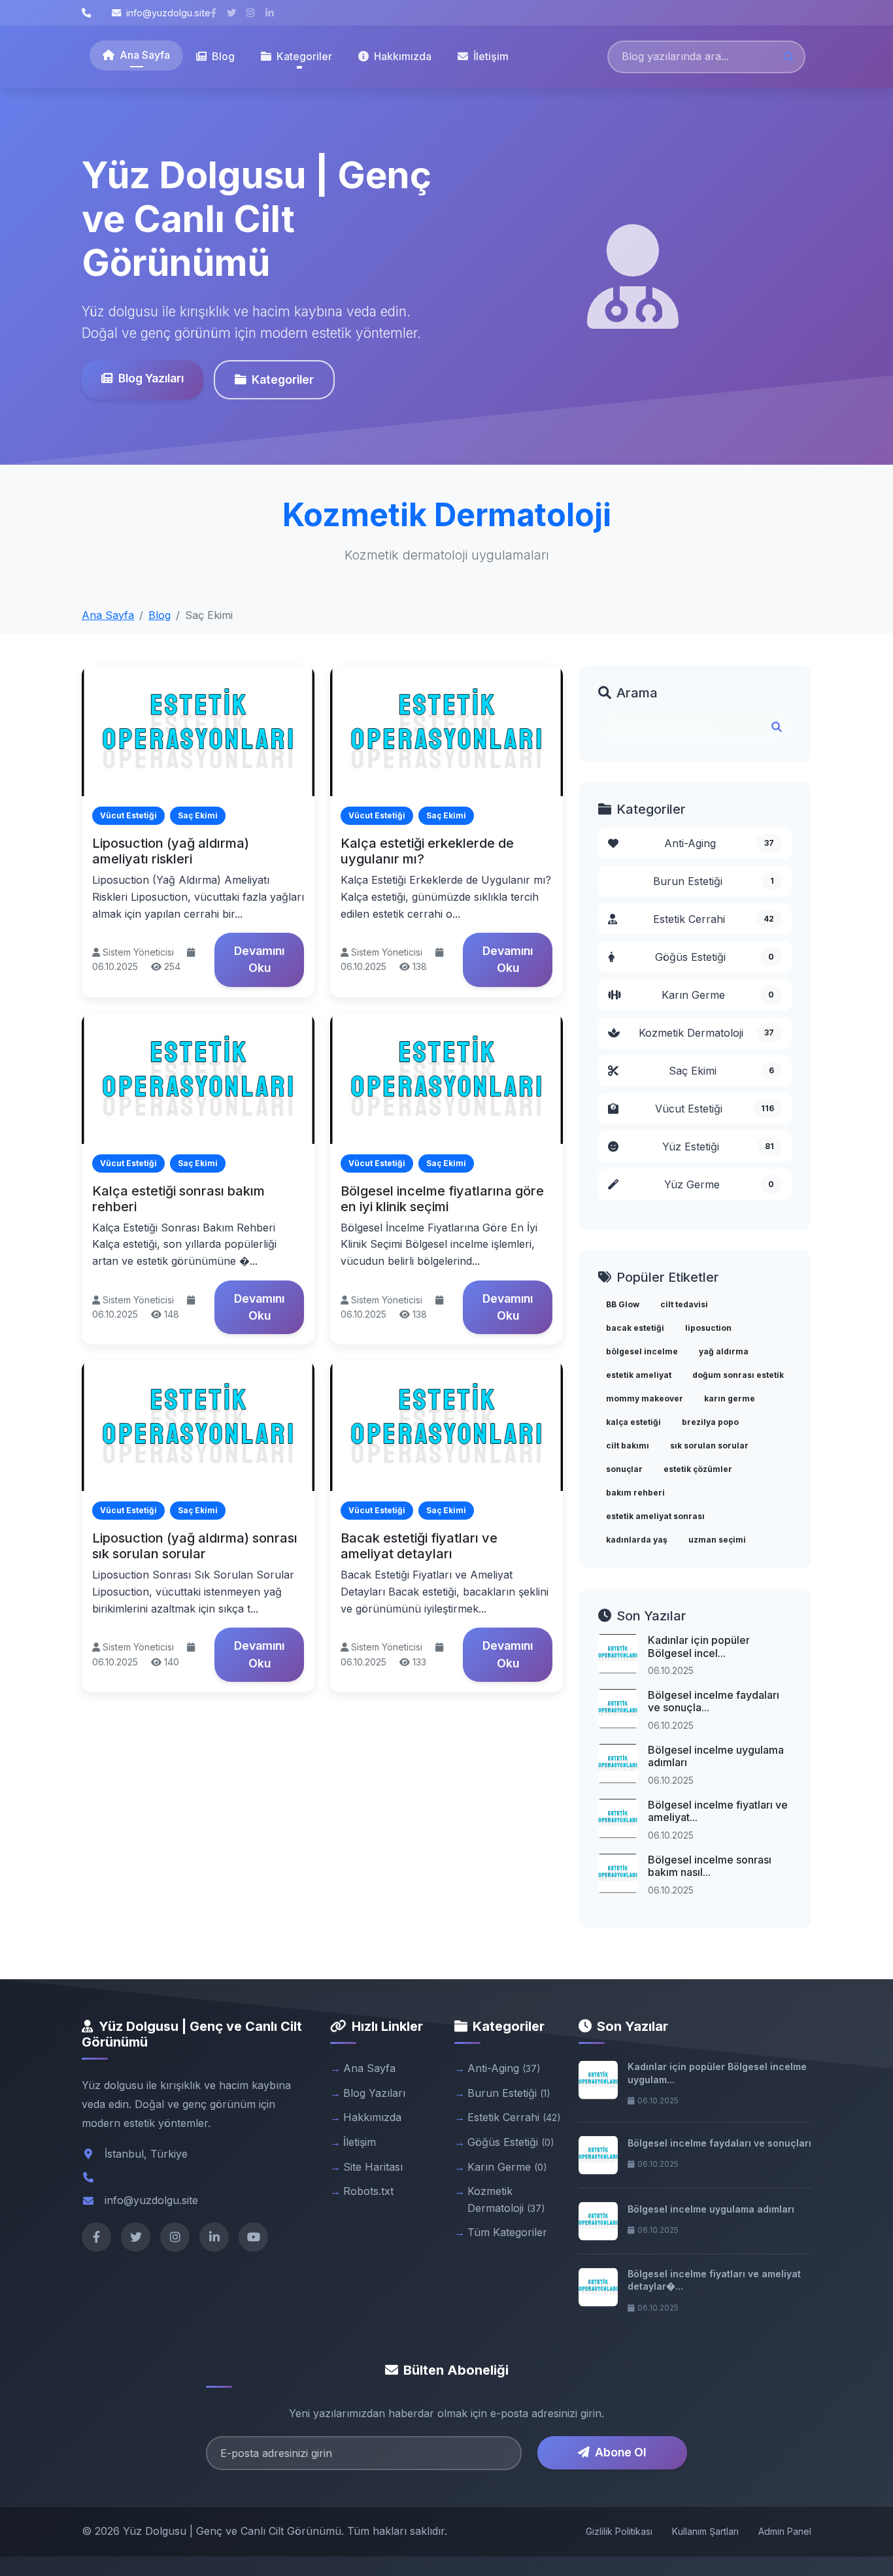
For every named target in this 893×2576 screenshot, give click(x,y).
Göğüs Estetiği (715, 957)
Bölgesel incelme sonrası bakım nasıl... (710, 1866)
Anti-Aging (719, 843)
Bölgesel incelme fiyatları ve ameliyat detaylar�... (714, 2280)
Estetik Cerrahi (714, 919)
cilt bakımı (628, 1446)
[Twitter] (136, 2237)
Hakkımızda (403, 56)
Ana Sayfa (145, 55)
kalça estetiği (633, 1422)
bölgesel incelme (642, 1351)
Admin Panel (785, 2531)
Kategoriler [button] (304, 56)
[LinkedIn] (214, 2237)
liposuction (708, 1328)
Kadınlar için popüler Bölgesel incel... (699, 1646)
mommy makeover (645, 1398)
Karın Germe (718, 995)
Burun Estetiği (714, 881)
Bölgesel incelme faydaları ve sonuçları (719, 2143)
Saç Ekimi (722, 1071)
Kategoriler (283, 379)
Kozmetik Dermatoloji (707, 1033)
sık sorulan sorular (709, 1446)
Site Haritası (373, 2167)
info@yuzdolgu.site (168, 13)
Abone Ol (620, 2452)
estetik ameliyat (639, 1375)
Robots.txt (368, 2191)
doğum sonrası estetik (738, 1375)
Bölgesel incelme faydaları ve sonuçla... (714, 1701)
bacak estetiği (635, 1328)
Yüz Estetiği (718, 1146)
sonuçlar (624, 1469)
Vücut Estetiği (715, 1109)
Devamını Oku (259, 959)
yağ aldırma (724, 1351)
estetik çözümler (698, 1469)
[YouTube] (253, 2237)
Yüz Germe (719, 1184)
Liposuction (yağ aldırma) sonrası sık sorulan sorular (195, 1546)
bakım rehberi (635, 1493)
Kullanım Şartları (705, 2531)
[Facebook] (96, 2237)
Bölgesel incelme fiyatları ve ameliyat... (718, 1811)
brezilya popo (710, 1422)
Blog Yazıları (151, 378)
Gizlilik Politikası (619, 2531)
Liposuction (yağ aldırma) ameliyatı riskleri (171, 851)
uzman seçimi (717, 1540)
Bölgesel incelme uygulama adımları (716, 1756)
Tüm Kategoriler (507, 2232)
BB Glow (623, 1304)
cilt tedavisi (684, 1304)
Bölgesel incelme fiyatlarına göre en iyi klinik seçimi (442, 1199)
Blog (223, 56)
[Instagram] (175, 2237)
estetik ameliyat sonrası (655, 1516)
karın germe (730, 1398)
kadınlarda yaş (637, 1540)
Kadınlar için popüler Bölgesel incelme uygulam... (717, 2073)
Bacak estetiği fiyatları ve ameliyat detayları (419, 1546)
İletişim (491, 56)
